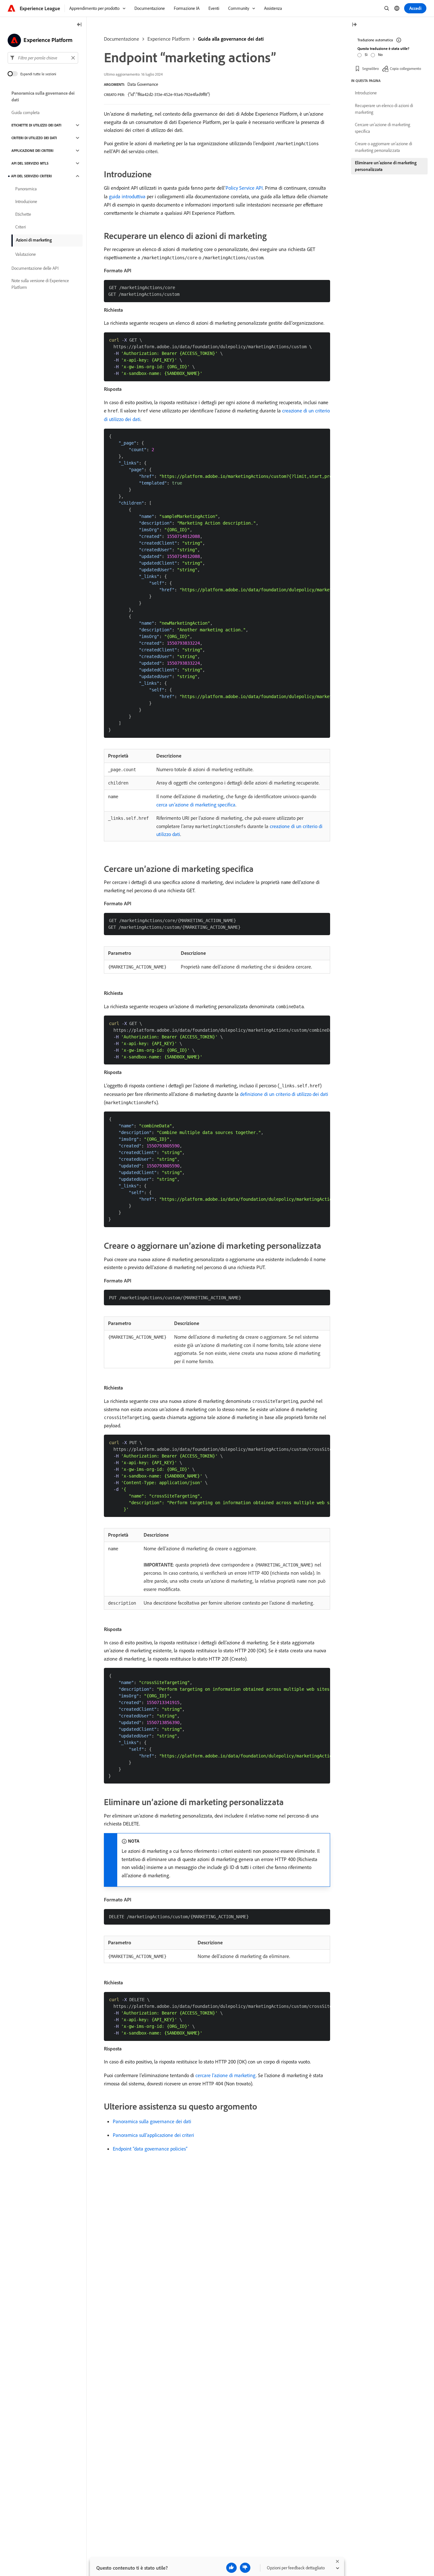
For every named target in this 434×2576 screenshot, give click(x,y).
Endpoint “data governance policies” (150, 2149)
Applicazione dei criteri (32, 151)
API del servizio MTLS (30, 163)
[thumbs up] (231, 2568)
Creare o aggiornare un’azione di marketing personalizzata (383, 147)
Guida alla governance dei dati (231, 39)
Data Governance (143, 84)
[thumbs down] (245, 2568)
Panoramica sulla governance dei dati (152, 2121)
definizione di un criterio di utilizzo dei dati (284, 1094)
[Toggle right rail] (354, 25)
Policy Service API (244, 188)
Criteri (20, 227)
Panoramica (26, 189)
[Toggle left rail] (79, 25)
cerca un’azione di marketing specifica (196, 805)
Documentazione (122, 39)
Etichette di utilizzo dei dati (36, 125)
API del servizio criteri (31, 176)
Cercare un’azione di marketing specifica (383, 128)
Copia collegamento (405, 68)
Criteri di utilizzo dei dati (34, 138)
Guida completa (26, 112)
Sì (366, 54)
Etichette (23, 214)
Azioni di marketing (34, 240)
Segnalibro (370, 68)
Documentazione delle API (35, 268)
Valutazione (26, 254)
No (380, 54)
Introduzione (26, 201)
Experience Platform (169, 39)
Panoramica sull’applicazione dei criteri (153, 2135)
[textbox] (43, 58)
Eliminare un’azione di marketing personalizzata (386, 166)
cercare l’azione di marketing (226, 2075)
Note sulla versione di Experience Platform (40, 284)
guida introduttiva (127, 196)
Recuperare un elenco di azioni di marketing (384, 109)
